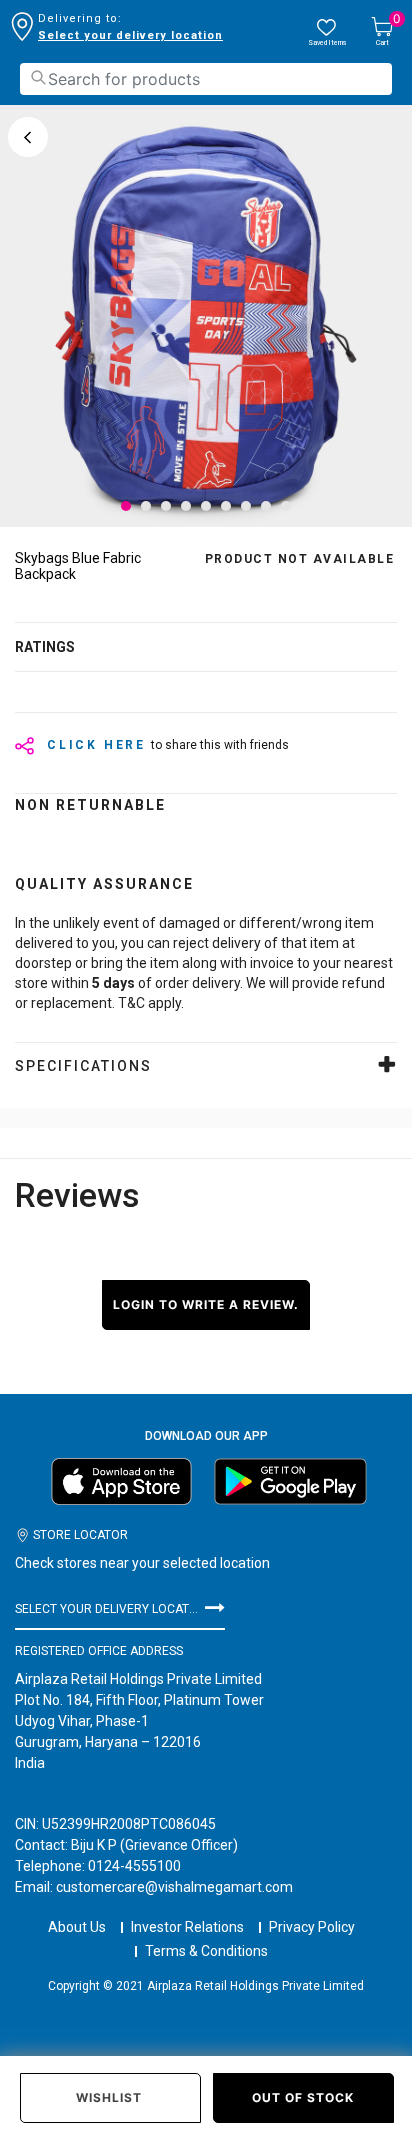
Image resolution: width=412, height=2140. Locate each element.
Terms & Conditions (206, 1951)
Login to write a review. (206, 1304)
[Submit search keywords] (38, 77)
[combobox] (206, 79)
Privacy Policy (312, 1927)
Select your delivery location (130, 35)
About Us (77, 1927)
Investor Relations (187, 1927)
